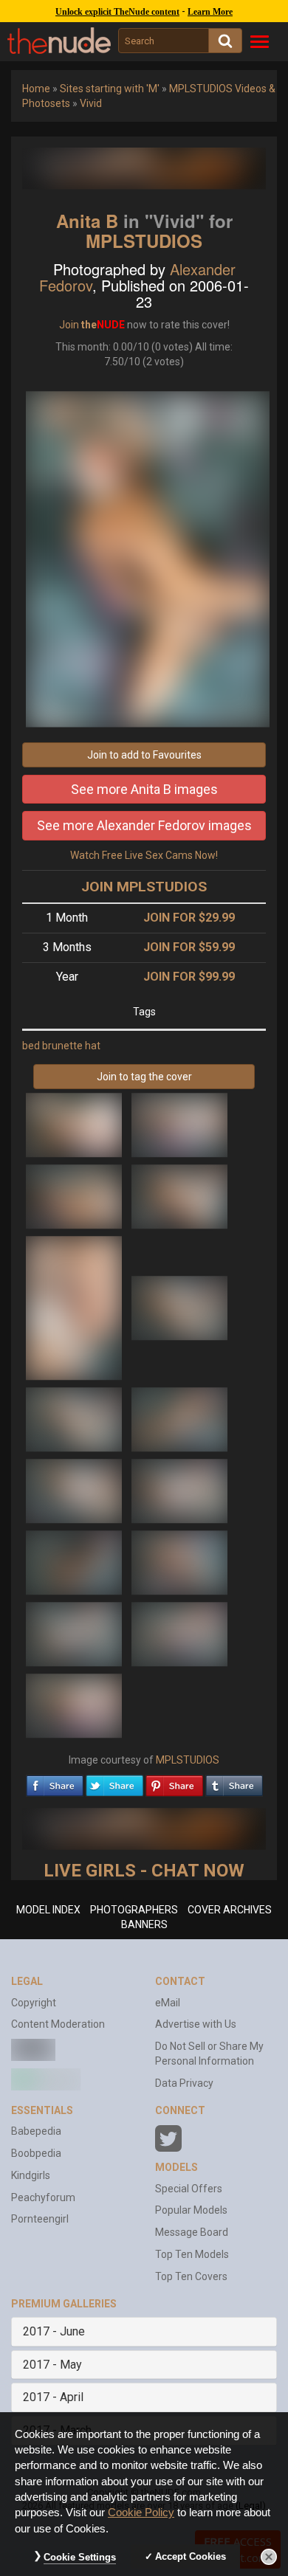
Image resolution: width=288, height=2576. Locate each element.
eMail (168, 2003)
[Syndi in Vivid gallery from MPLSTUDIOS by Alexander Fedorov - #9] (75, 1491)
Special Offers (189, 2189)
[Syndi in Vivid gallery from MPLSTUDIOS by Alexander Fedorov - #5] (75, 1308)
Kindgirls (31, 2175)
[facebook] (55, 1782)
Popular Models (191, 2210)
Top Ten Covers (191, 2276)
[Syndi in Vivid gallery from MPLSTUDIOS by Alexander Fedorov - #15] (74, 1705)
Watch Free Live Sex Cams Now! (144, 855)
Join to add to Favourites (144, 755)
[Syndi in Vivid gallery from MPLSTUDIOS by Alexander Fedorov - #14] (179, 1634)
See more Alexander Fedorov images (144, 825)
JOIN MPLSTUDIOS (144, 887)
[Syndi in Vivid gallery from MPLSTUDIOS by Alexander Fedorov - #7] (75, 1419)
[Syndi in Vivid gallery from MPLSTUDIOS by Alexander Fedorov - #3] (75, 1196)
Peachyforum (43, 2197)
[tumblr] (234, 1782)
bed (31, 1046)
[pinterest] (174, 1782)
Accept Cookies (191, 2556)
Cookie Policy (141, 2513)
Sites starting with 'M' (110, 89)
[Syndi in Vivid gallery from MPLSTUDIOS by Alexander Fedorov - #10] (179, 1491)
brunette (62, 1046)
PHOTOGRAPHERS (134, 1910)
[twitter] (114, 1782)
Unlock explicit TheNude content (117, 12)
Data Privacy (184, 2083)
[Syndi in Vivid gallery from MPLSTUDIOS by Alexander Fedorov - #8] (179, 1419)
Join (69, 325)
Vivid (91, 103)
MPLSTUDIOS (144, 241)
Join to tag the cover (144, 1077)
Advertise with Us (196, 2024)
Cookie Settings (80, 2557)
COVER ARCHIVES (230, 1910)
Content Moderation (58, 2024)
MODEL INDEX (48, 1910)
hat (93, 1046)
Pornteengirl (40, 2219)
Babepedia (36, 2131)
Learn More (210, 12)
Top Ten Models (192, 2254)
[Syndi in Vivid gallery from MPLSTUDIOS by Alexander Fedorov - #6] (179, 1308)
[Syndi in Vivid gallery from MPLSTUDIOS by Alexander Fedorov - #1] (75, 1125)
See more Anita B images (144, 789)
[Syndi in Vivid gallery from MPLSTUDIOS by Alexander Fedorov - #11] (75, 1562)
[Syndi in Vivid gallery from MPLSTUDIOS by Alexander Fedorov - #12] (179, 1562)
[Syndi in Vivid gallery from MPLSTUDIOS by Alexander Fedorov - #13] (75, 1634)
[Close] (269, 2557)
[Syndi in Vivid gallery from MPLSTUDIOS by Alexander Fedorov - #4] (179, 1196)
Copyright (34, 2003)
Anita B (87, 221)
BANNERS (144, 1924)
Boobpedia (36, 2153)
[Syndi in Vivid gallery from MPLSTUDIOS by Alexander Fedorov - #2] (179, 1125)
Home (36, 89)
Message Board (192, 2232)
